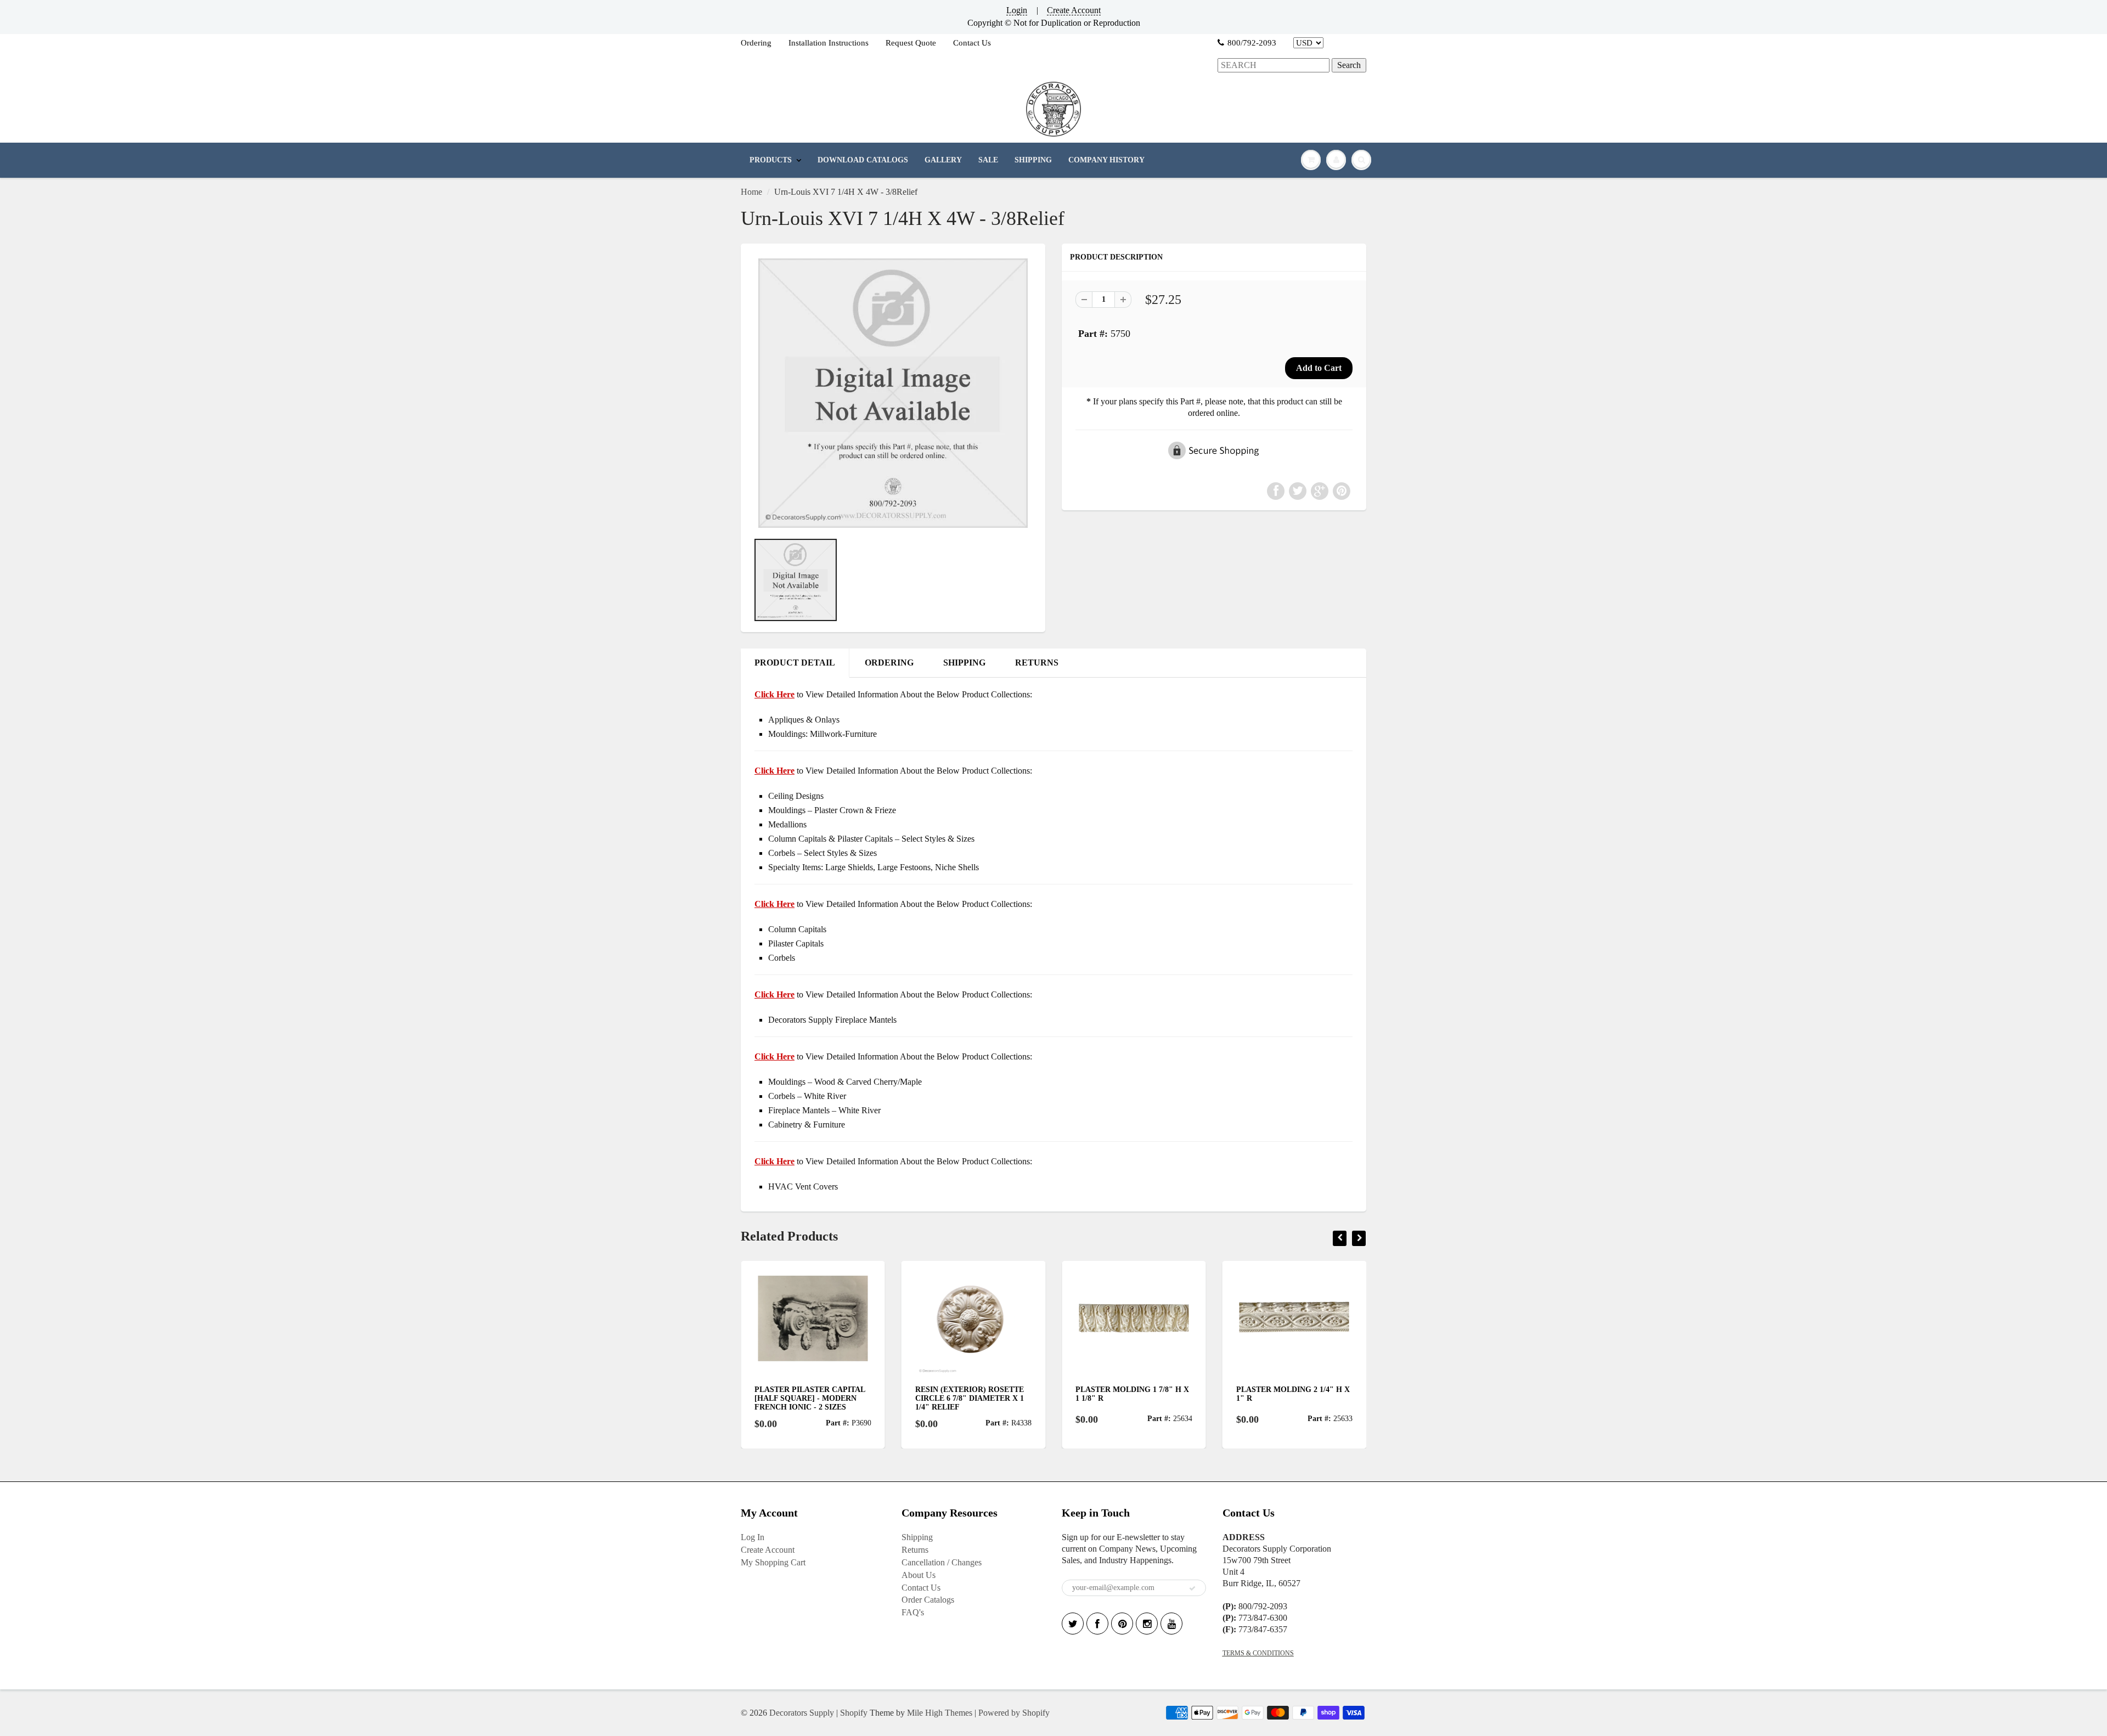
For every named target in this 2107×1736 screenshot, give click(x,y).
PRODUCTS (771, 160)
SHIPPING (1033, 160)
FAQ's (913, 1612)
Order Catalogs (928, 1600)
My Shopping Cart (773, 1562)
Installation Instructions (829, 43)
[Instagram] (1147, 1624)
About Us (919, 1575)
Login (1017, 10)
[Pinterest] (1122, 1624)
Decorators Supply (802, 1713)
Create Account (1074, 10)
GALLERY (943, 160)
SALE (988, 160)
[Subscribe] (1192, 1588)
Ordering (756, 43)
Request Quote (911, 43)
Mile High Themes (940, 1713)
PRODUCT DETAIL (795, 663)
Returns (915, 1550)
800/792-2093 (1252, 43)
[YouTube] (1171, 1624)
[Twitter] (1073, 1624)
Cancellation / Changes (942, 1562)
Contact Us (972, 43)
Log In (753, 1537)
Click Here (774, 771)
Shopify (854, 1713)
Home (751, 192)
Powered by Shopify (1014, 1713)
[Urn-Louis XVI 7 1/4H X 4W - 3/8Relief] (893, 393)
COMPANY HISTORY (1106, 160)
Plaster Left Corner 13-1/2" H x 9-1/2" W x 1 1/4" (1289, 1394)
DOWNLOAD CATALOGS (863, 160)
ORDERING (889, 663)
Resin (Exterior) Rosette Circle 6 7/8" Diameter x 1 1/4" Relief (809, 1398)
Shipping (917, 1537)
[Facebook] (1097, 1624)
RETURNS (1037, 663)
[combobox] (1274, 66)
